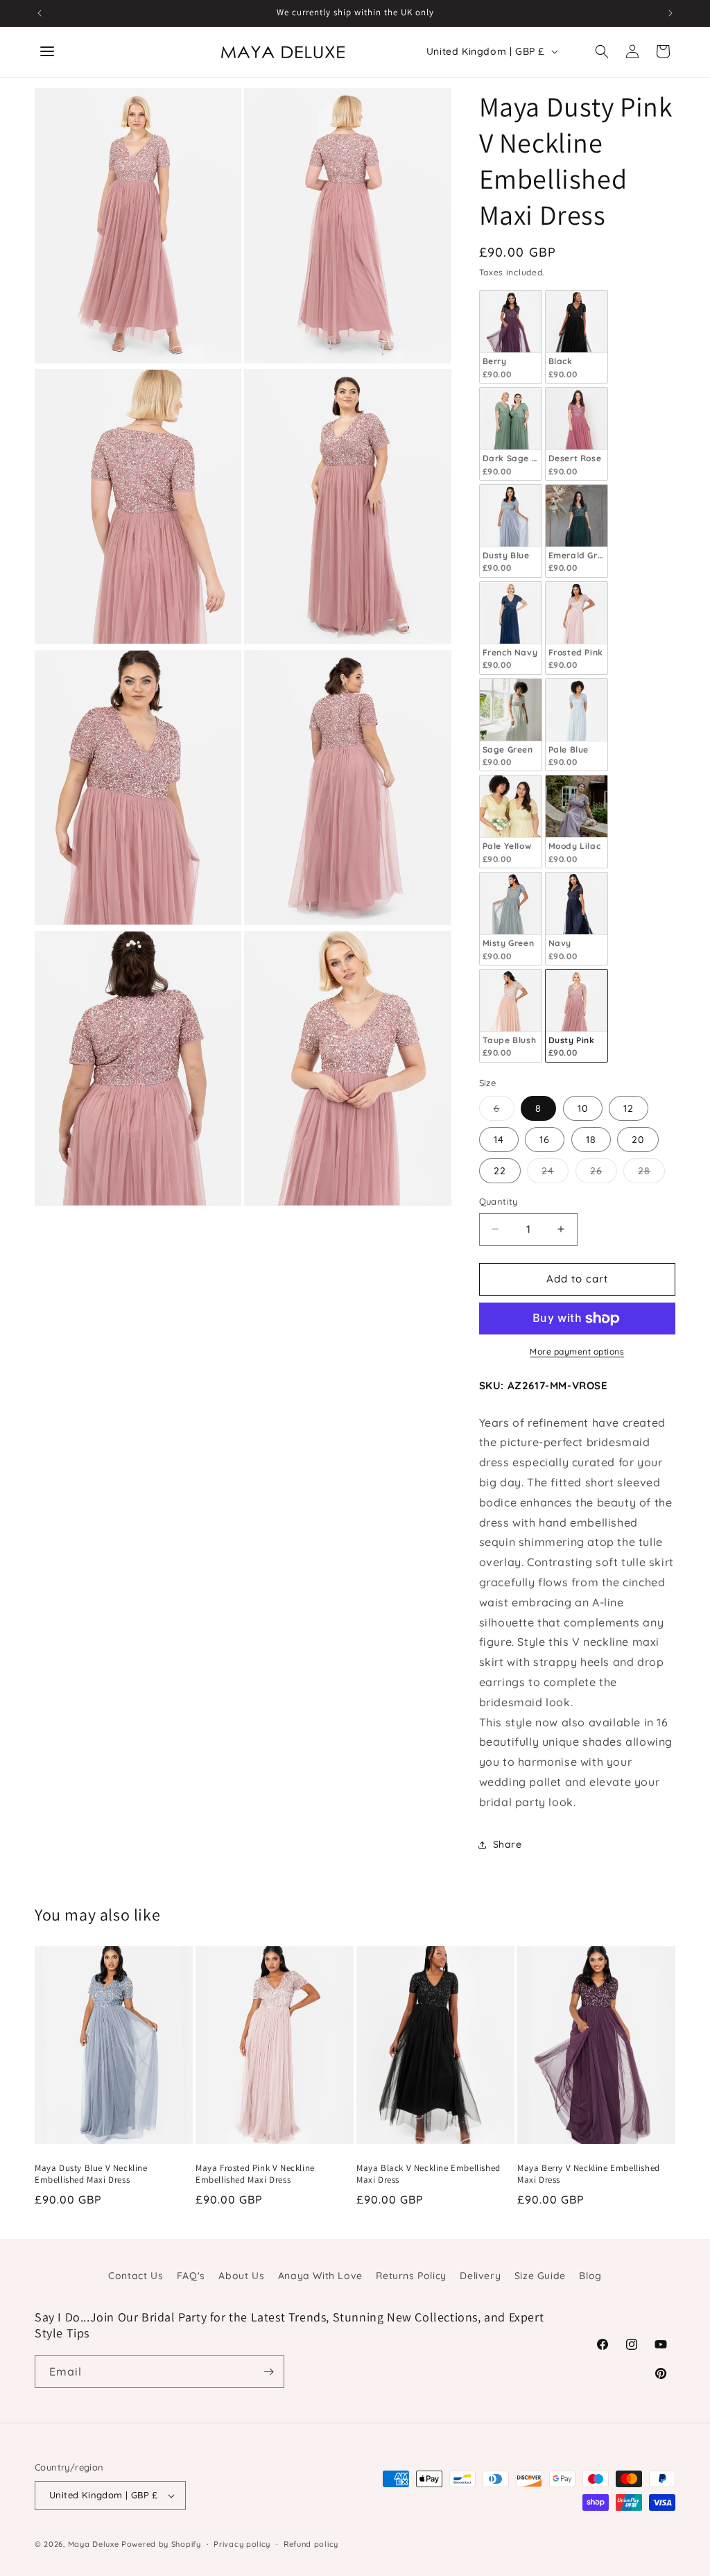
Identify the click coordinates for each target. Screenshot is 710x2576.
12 (629, 1108)
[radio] (511, 337)
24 (555, 1174)
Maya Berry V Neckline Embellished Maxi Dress (589, 2174)
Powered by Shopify (161, 2544)
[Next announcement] (670, 13)
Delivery (480, 2276)
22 (500, 1171)
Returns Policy (411, 2276)
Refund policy (311, 2544)
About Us (241, 2276)
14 (499, 1140)
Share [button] (508, 1844)
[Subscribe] (268, 2372)
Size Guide (540, 2276)
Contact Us (136, 2276)
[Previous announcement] (40, 13)
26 (604, 1174)
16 (545, 1140)
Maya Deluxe (94, 2544)
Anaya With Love (320, 2276)
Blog (590, 2276)
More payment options (577, 1351)
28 (651, 1174)
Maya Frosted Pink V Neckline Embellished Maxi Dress (255, 2174)
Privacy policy (242, 2544)
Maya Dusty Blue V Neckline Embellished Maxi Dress (91, 2174)
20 (638, 1140)
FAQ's (191, 2276)
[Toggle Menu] (47, 51)
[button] (602, 51)
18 (591, 1140)
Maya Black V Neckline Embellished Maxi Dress (428, 2174)
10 (583, 1108)
